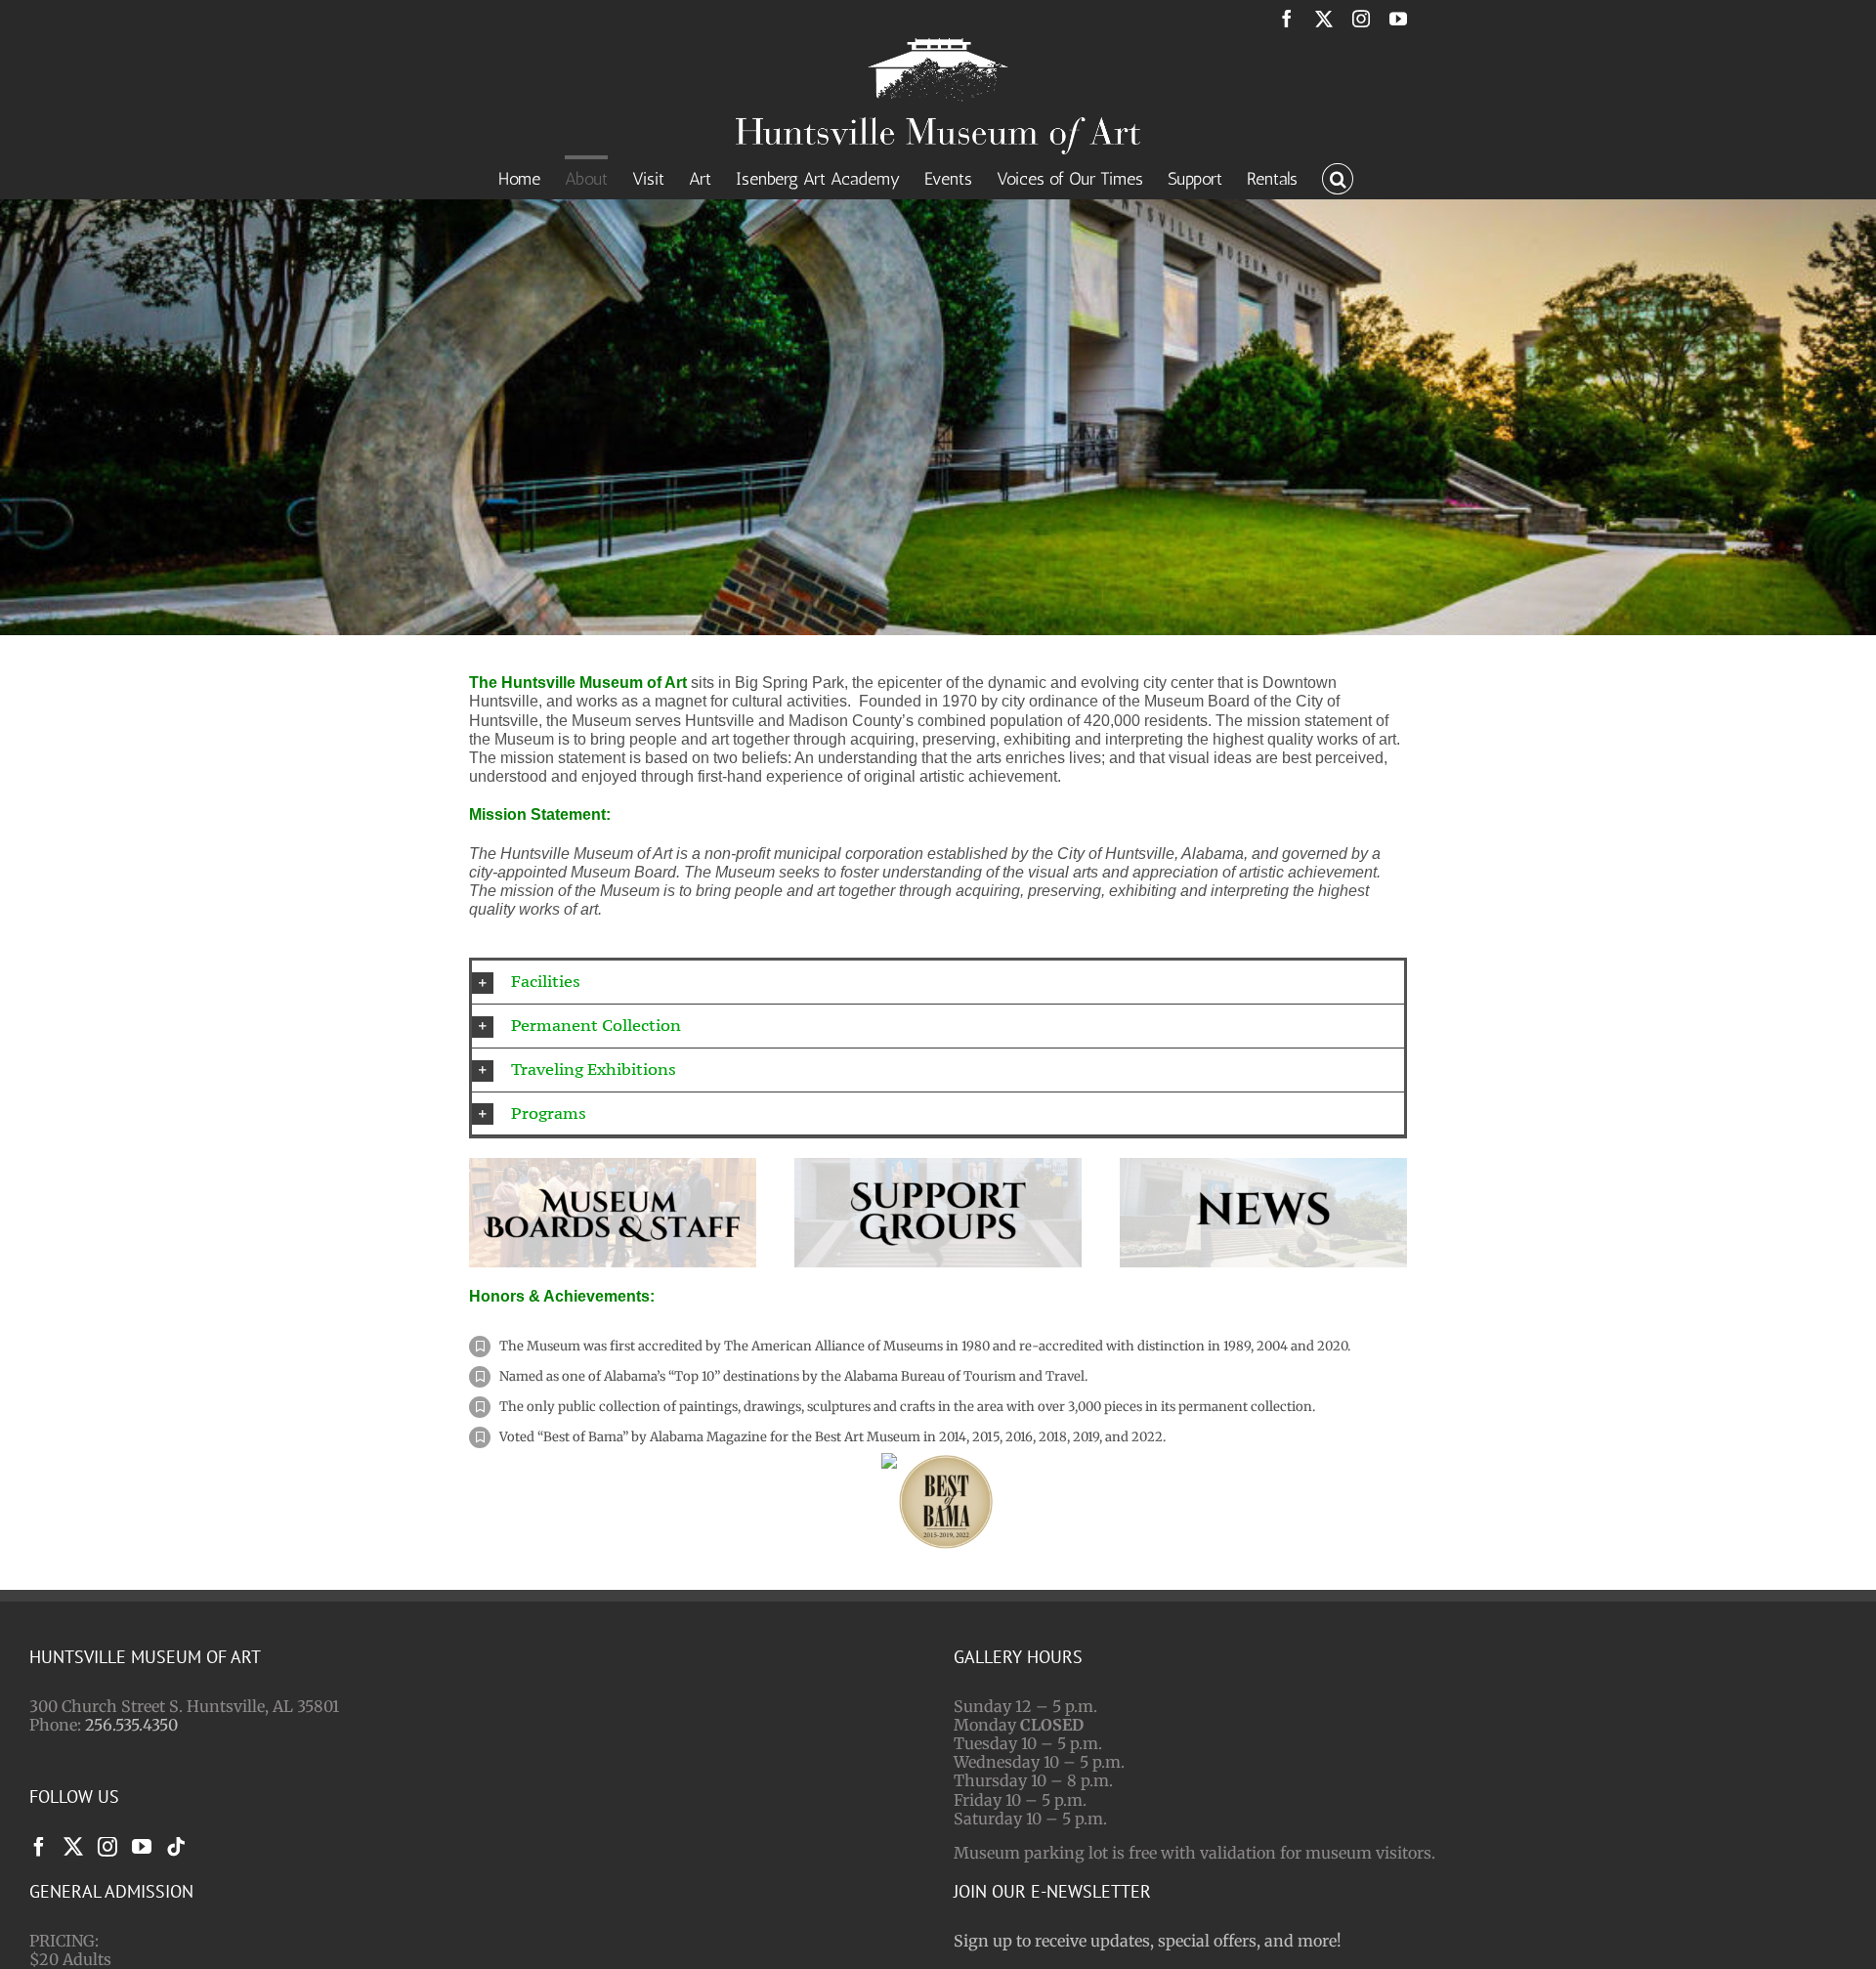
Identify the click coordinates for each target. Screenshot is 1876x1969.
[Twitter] (73, 1847)
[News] (1263, 1166)
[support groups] (938, 1166)
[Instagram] (107, 1847)
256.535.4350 (131, 1725)
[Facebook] (39, 1847)
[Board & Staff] (613, 1166)
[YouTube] (142, 1847)
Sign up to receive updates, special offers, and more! (1148, 1941)
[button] (1338, 177)
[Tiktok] (176, 1847)
